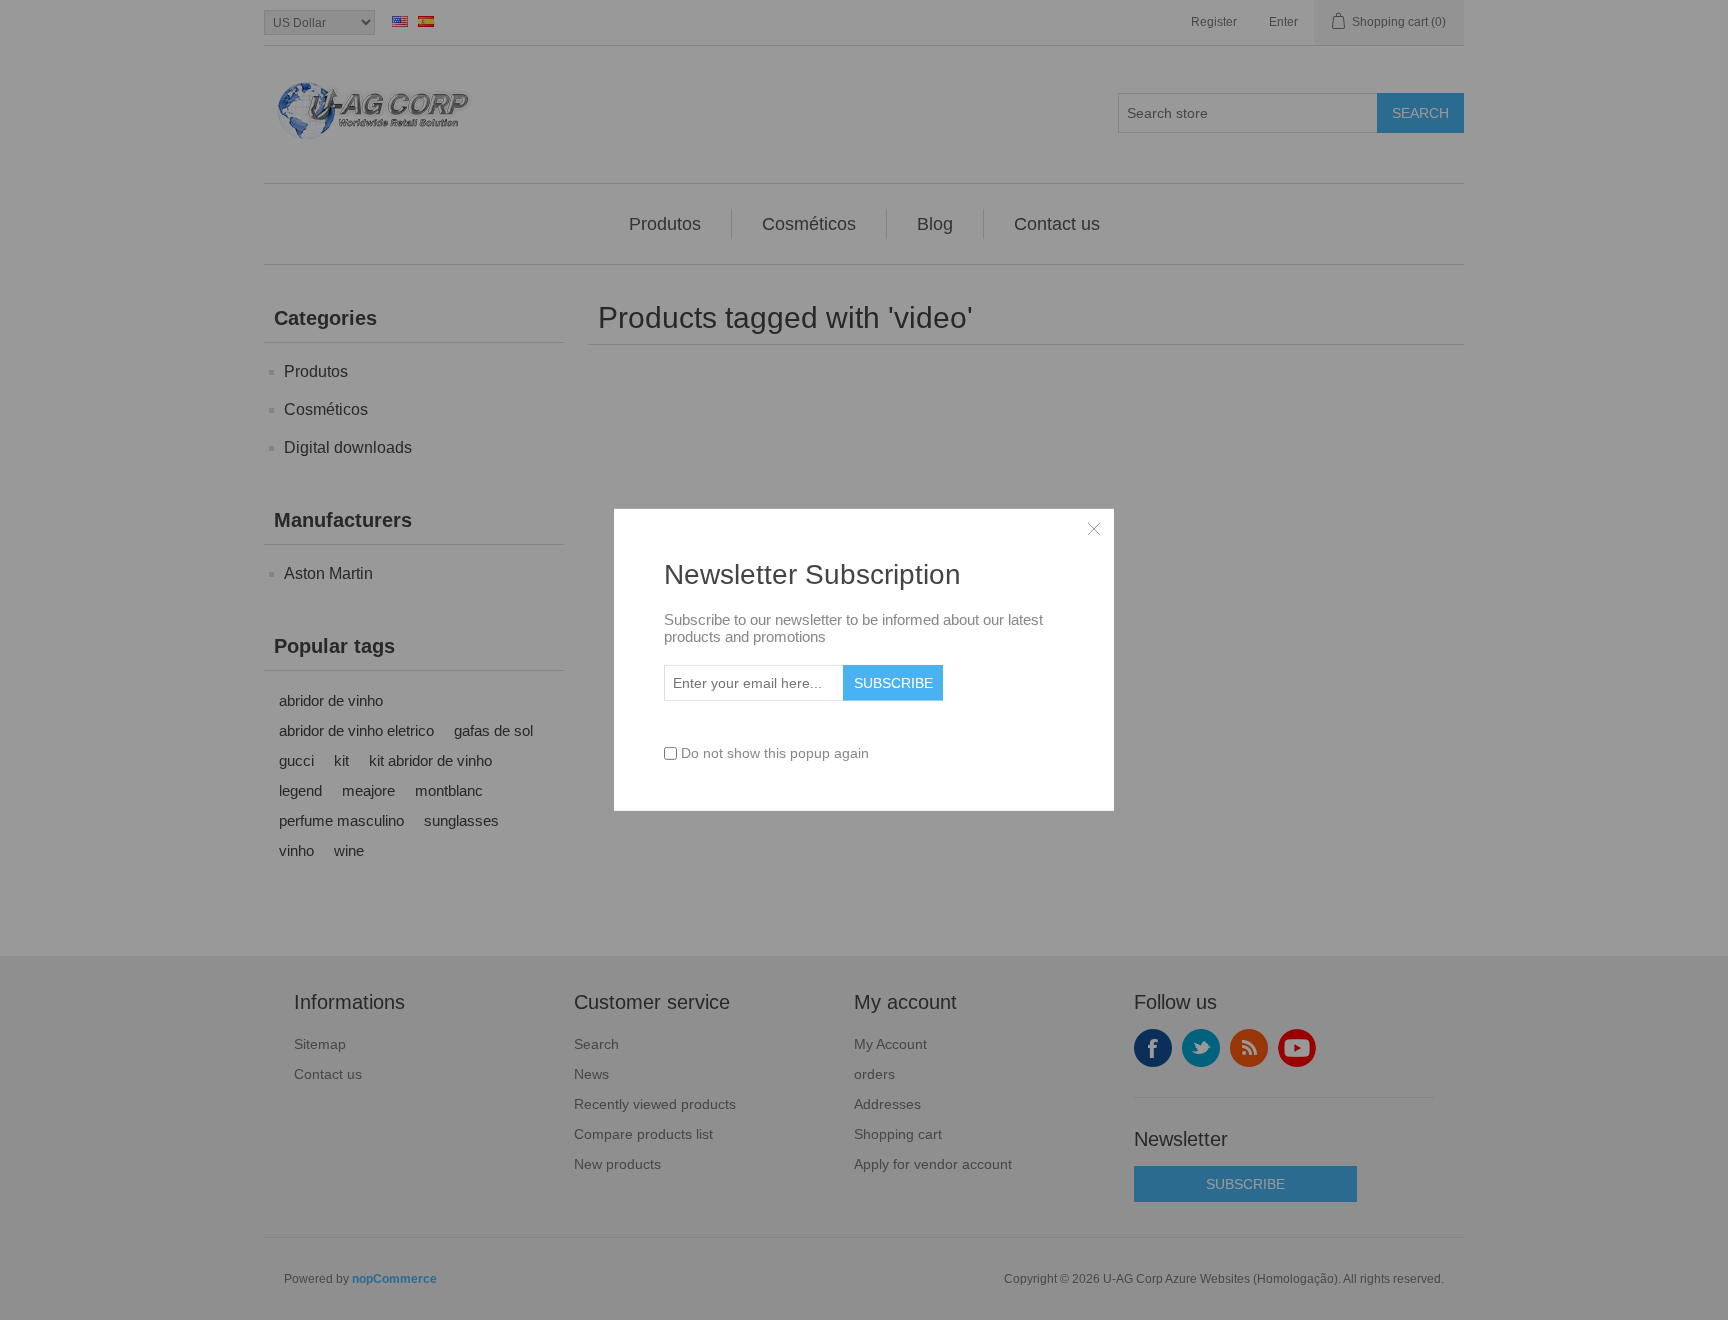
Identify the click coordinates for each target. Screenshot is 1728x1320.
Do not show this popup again (775, 753)
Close (1094, 529)
